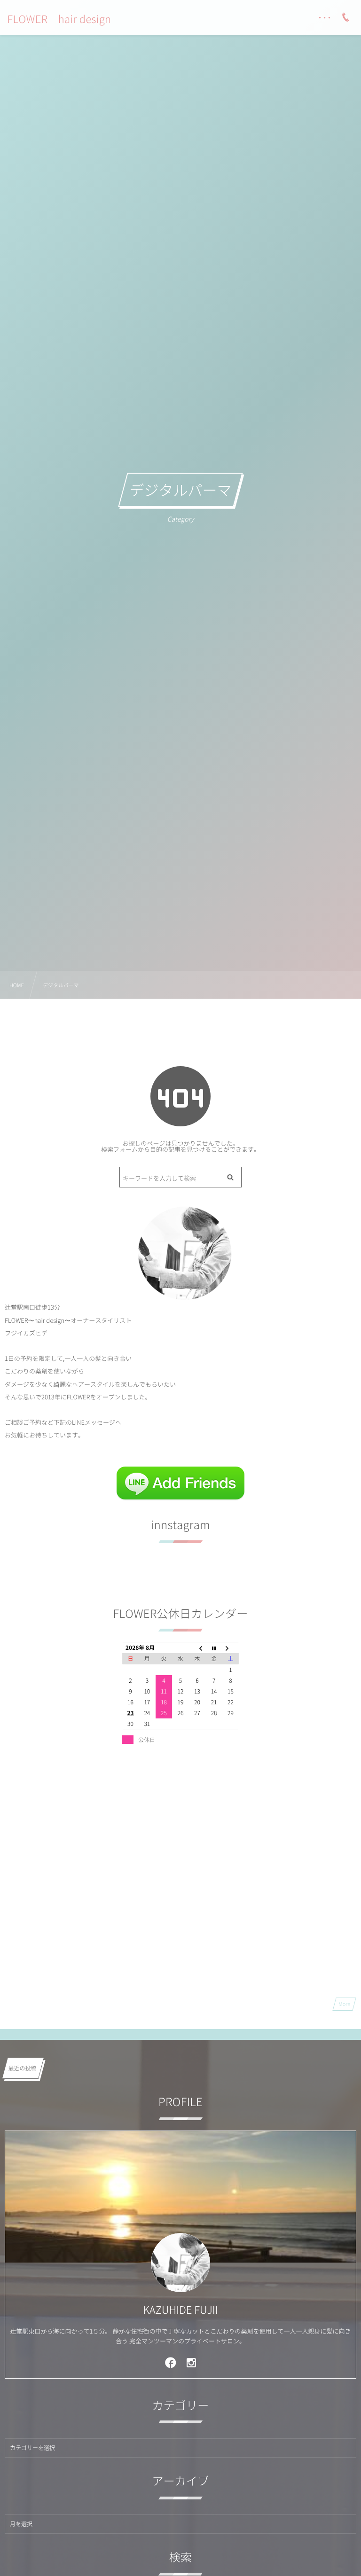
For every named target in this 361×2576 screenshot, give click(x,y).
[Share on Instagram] (192, 2362)
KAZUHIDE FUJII (180, 2310)
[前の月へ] (197, 1648)
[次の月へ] (231, 1648)
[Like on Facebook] (171, 2362)
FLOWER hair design (59, 19)
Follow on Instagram (187, 1579)
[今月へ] (214, 1648)
